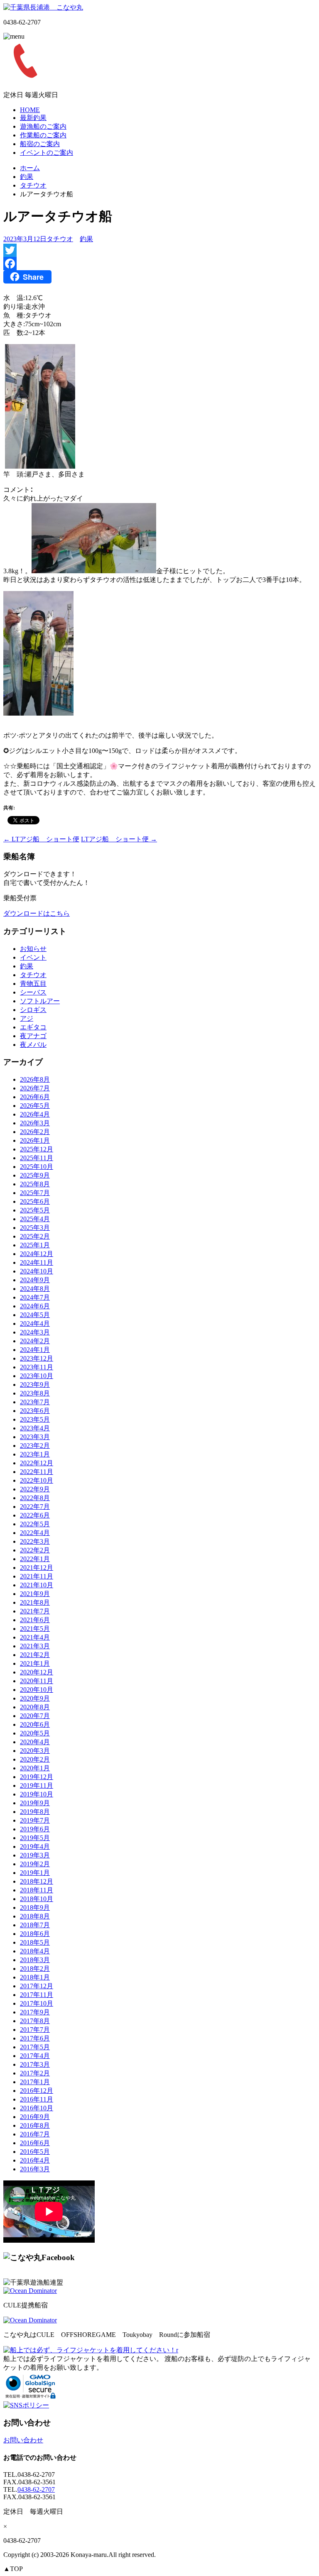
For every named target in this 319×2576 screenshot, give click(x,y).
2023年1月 (35, 1454)
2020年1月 (35, 1768)
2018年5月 (35, 1942)
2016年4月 (35, 2160)
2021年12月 (37, 1568)
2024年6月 (35, 1306)
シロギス (33, 1010)
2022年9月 (35, 1489)
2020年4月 (35, 1742)
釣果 (27, 177)
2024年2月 (35, 1341)
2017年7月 (35, 2030)
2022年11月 (37, 1472)
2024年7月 (35, 1297)
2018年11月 (37, 1890)
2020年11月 (37, 1681)
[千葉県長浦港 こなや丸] (43, 7)
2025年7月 (35, 1193)
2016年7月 (35, 2134)
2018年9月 (35, 1908)
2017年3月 (35, 2064)
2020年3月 (35, 1751)
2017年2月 (35, 2073)
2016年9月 (35, 2117)
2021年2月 (35, 1655)
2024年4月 (35, 1323)
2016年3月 (35, 2169)
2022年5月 (35, 1524)
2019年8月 (35, 1812)
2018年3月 (35, 1960)
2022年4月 (35, 1533)
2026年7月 (35, 1088)
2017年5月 (35, 2047)
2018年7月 (35, 1925)
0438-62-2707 (36, 2489)
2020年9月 (35, 1698)
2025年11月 (37, 1158)
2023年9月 (35, 1385)
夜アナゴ (33, 1036)
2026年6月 (35, 1097)
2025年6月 (35, 1201)
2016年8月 (35, 2125)
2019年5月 (35, 1838)
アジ (27, 1018)
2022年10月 (37, 1480)
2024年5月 (35, 1315)
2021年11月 (37, 1576)
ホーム (30, 168)
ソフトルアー (40, 1001)
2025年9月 (35, 1175)
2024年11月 (37, 1262)
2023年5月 (35, 1419)
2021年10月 (37, 1585)
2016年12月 (37, 2091)
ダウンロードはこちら (37, 913)
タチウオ (33, 185)
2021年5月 (35, 1629)
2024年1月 (35, 1350)
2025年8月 (35, 1184)
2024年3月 (35, 1332)
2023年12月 (37, 1358)
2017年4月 (35, 2056)
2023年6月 (35, 1411)
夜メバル (33, 1045)
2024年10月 (37, 1271)
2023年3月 (35, 1437)
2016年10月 (37, 2108)
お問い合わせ (23, 2440)
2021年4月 (35, 1637)
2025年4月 (35, 1219)
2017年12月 (37, 1986)
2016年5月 (35, 2152)
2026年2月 (35, 1132)
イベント (33, 957)
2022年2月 (35, 1550)
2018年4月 (35, 1951)
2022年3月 (35, 1541)
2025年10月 (37, 1167)
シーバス (33, 992)
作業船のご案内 (43, 135)
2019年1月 (35, 1873)
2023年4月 (35, 1428)
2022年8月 (35, 1498)
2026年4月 (35, 1114)
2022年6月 (35, 1515)
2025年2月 (35, 1236)
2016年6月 (35, 2143)
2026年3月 (35, 1123)
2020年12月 (37, 1672)
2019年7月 (35, 1820)
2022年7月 (35, 1507)
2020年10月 (37, 1690)
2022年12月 (37, 1463)
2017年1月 (35, 2082)
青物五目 (33, 984)
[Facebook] (159, 264)
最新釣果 (33, 118)
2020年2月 (35, 1759)
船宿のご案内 (40, 144)
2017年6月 (35, 2038)
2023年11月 (37, 1367)
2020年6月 (35, 1724)
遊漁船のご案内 (43, 126)
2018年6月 (35, 1934)
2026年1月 (35, 1140)
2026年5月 (35, 1106)
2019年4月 (35, 1846)
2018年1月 (35, 1977)
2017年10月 (37, 2003)
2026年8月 (35, 1079)
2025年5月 (35, 1210)
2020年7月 (35, 1716)
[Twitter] (159, 250)
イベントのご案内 (47, 153)
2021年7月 (35, 1611)
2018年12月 (37, 1881)
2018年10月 (37, 1899)
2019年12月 (37, 1777)
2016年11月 (37, 2099)
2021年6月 (35, 1620)
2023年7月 (35, 1402)
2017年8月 (35, 2021)
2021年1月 (35, 1663)
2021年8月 (35, 1602)
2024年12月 (37, 1254)
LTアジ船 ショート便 (41, 839)
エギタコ (33, 1027)
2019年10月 (37, 1794)
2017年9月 (35, 2012)
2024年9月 (35, 1280)
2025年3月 (35, 1228)
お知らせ (33, 949)
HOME (30, 110)
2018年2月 (35, 1969)
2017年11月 (37, 1995)
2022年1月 (35, 1559)
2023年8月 (35, 1393)
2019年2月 (35, 1864)
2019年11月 (37, 1785)
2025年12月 (37, 1149)
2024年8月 (35, 1289)
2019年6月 (35, 1829)
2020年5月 (35, 1733)
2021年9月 (35, 1594)
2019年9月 (35, 1803)
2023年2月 (35, 1446)
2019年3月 (35, 1855)
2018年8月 (35, 1916)
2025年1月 (35, 1245)
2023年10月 (37, 1376)
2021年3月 (35, 1646)
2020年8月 (35, 1707)
